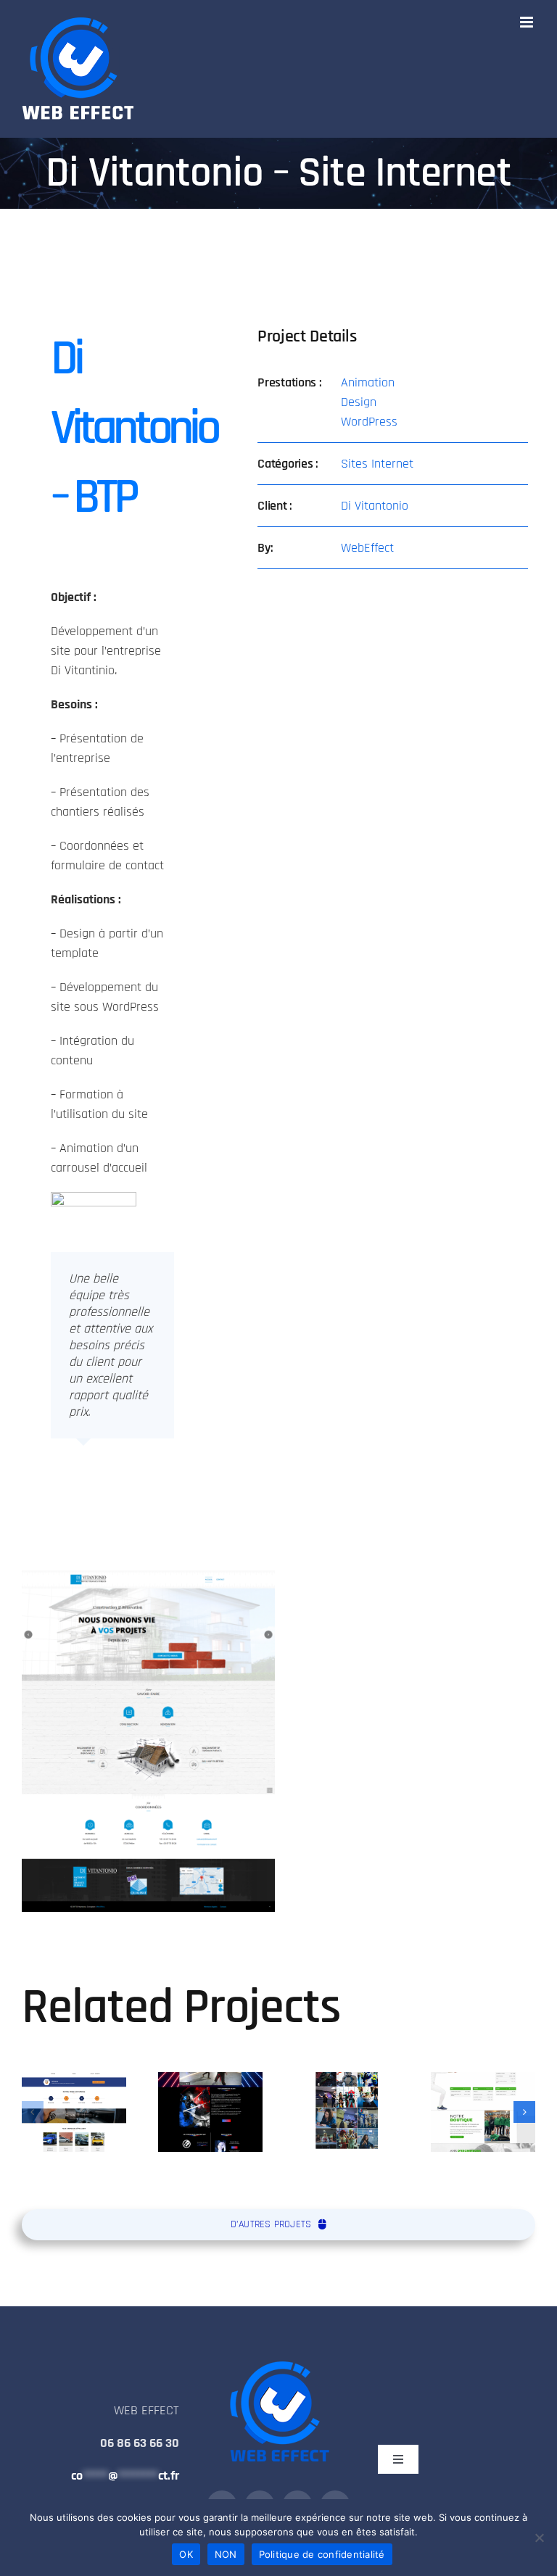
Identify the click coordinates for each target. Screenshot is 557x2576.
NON (226, 2554)
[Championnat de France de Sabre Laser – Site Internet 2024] (210, 2112)
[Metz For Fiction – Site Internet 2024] (347, 2112)
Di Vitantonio (375, 506)
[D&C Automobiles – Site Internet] (74, 2112)
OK (186, 2554)
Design (359, 402)
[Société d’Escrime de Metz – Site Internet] (483, 2112)
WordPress (369, 422)
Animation (368, 382)
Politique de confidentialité (322, 2554)
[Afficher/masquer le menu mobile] (528, 22)
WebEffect (367, 548)
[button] (33, 2112)
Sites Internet (377, 464)
